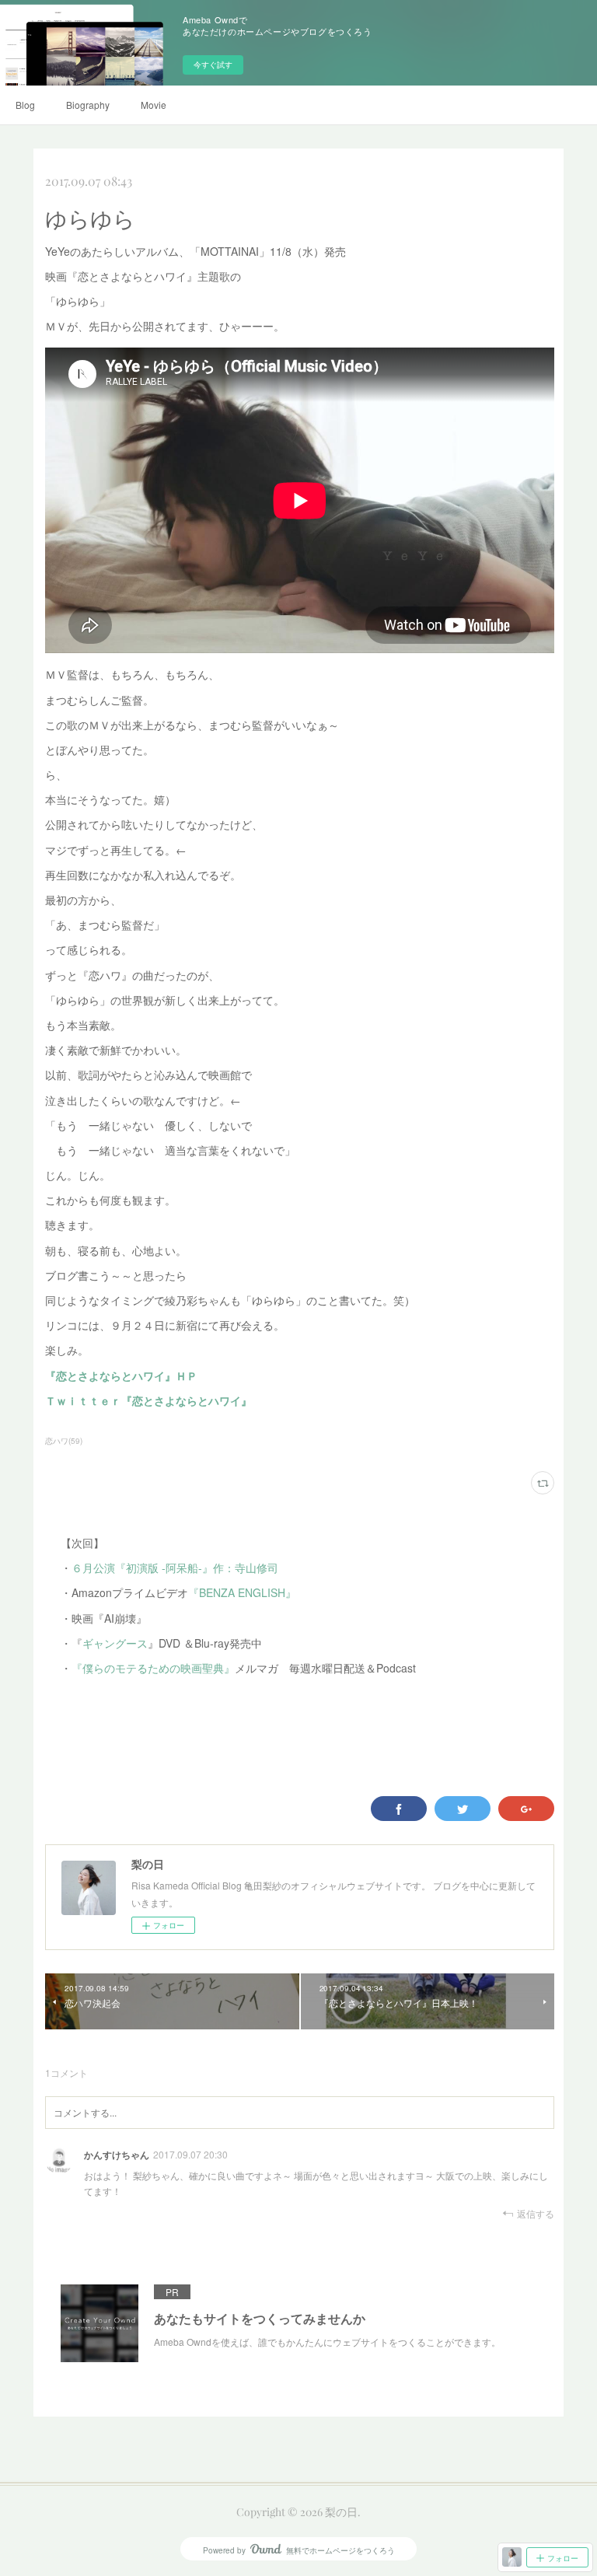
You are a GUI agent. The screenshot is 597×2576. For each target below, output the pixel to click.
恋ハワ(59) (64, 1441)
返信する (536, 2213)
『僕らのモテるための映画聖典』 (153, 1668)
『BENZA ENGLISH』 (242, 1592)
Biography (88, 105)
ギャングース (115, 1643)
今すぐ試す (213, 65)
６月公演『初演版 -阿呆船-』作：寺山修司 (175, 1568)
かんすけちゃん (117, 2155)
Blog (25, 105)
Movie (154, 105)
